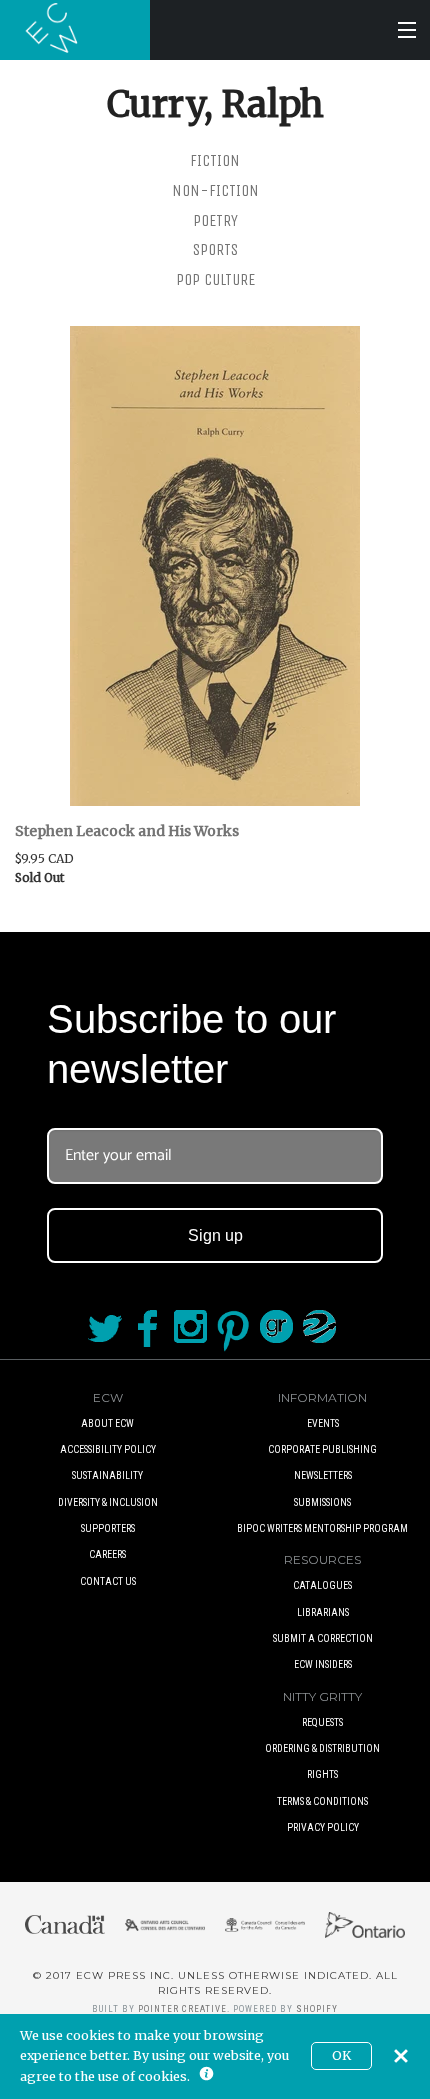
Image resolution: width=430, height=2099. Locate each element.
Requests (322, 1722)
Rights (322, 1774)
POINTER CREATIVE (182, 2009)
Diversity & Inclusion (108, 1502)
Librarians (323, 1612)
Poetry (215, 220)
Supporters (108, 1528)
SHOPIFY (317, 2009)
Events (323, 1423)
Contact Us (108, 1581)
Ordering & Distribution (322, 1748)
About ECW (107, 1423)
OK (341, 2055)
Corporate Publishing (322, 1449)
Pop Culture (215, 279)
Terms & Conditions (322, 1801)
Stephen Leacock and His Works (127, 831)
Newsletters (323, 1475)
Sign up (215, 1235)
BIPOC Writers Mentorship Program (322, 1528)
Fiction (215, 160)
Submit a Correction (323, 1638)
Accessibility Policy (108, 1449)
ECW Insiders (323, 1664)
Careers (107, 1554)
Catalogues (322, 1585)
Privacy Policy (323, 1827)
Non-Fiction (215, 190)
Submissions (322, 1502)
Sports (215, 249)
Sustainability (107, 1475)
